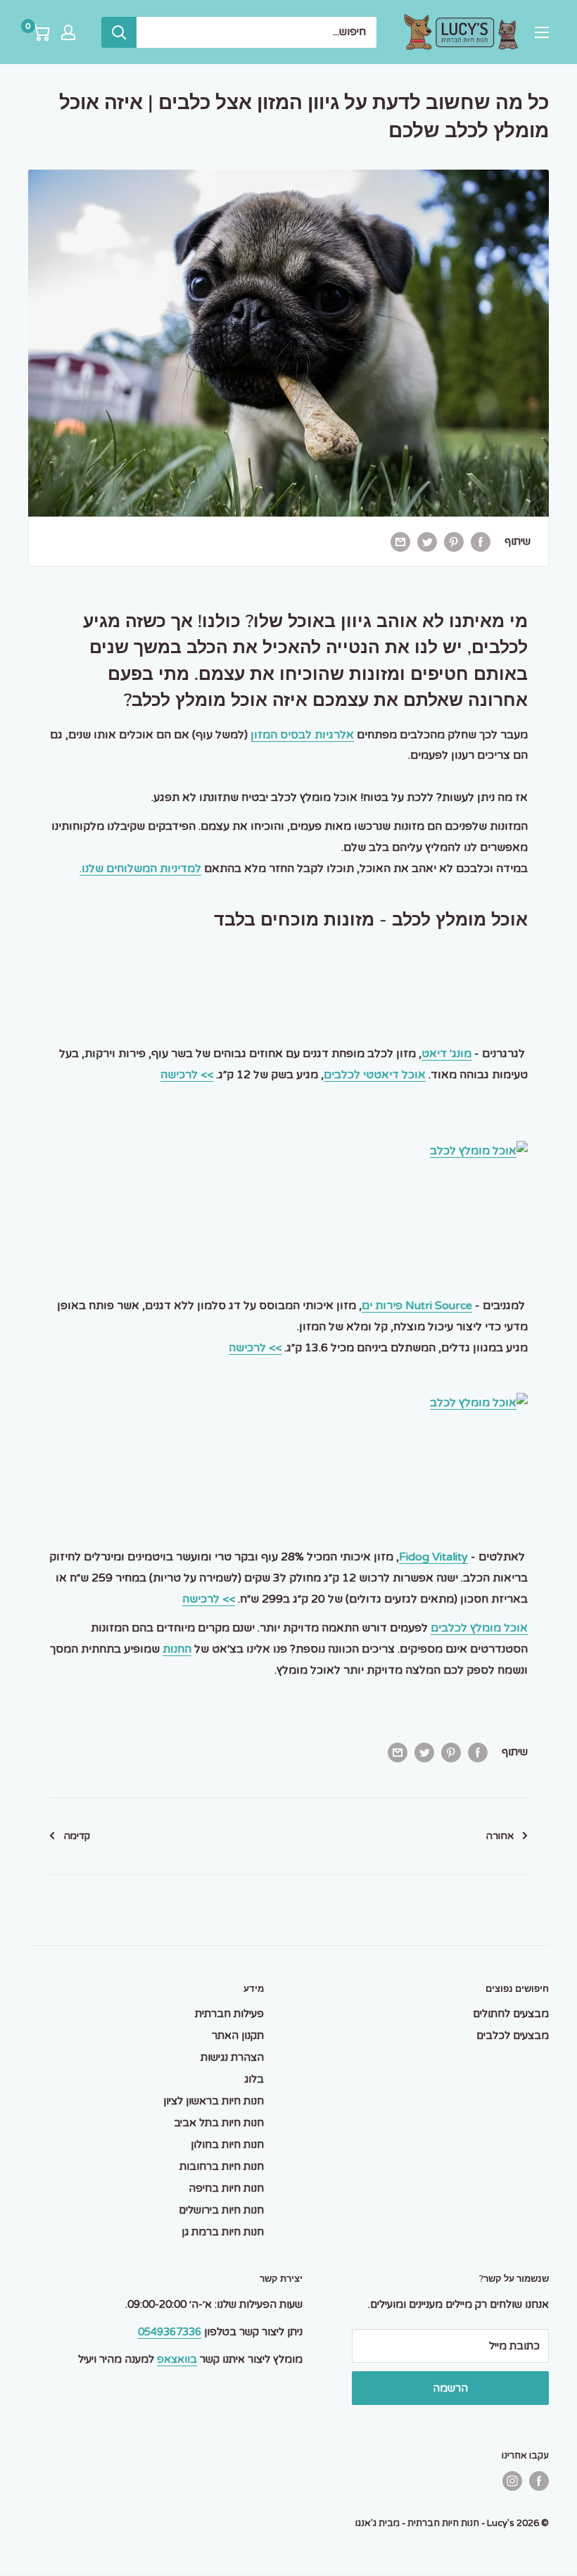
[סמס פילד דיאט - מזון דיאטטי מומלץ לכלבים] (288, 1151)
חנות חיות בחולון (227, 2145)
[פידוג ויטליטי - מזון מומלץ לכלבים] (288, 1403)
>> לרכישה (187, 1075)
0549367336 (170, 2332)
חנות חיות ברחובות (222, 2166)
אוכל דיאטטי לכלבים (375, 1075)
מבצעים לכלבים (513, 2035)
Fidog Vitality (433, 1557)
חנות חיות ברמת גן (223, 2232)
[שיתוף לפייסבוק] (481, 541)
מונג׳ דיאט (446, 1054)
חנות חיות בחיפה (226, 2188)
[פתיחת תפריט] (542, 32)
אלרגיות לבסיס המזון (302, 735)
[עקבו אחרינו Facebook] (539, 2481)
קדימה (77, 1836)
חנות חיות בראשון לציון (214, 2101)
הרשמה (450, 2388)
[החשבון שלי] (68, 32)
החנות (177, 1649)
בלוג (254, 2079)
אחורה (500, 1836)
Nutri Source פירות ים (417, 1306)
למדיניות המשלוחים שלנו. (140, 869)
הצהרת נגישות (232, 2057)
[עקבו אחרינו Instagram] (512, 2481)
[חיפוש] (119, 32)
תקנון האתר (238, 2035)
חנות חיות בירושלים (221, 2210)
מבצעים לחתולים (511, 2014)
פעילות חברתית (229, 2014)
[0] (40, 32)
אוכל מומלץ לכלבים (479, 1628)
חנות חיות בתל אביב (219, 2123)
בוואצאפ (177, 2359)
